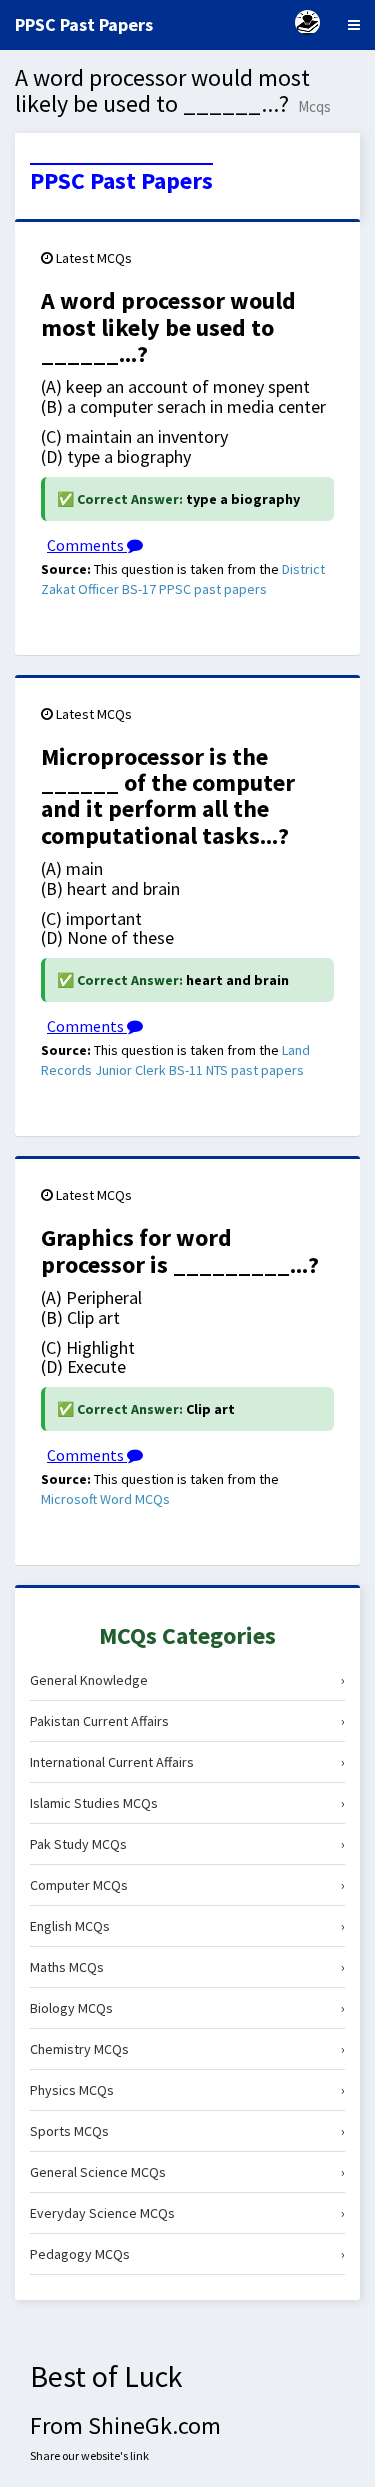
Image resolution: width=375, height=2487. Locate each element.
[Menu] (354, 25)
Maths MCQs (187, 1967)
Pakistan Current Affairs (187, 1721)
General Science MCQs (187, 2172)
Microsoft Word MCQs (105, 1499)
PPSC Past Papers (121, 181)
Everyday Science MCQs (187, 2213)
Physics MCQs (187, 2090)
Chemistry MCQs (187, 2049)
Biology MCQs (187, 2008)
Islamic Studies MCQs (187, 1803)
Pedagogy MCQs (187, 2254)
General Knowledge (187, 1680)
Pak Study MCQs (187, 1844)
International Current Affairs (187, 1762)
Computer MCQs (187, 1885)
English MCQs (187, 1926)
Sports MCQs (187, 2131)
